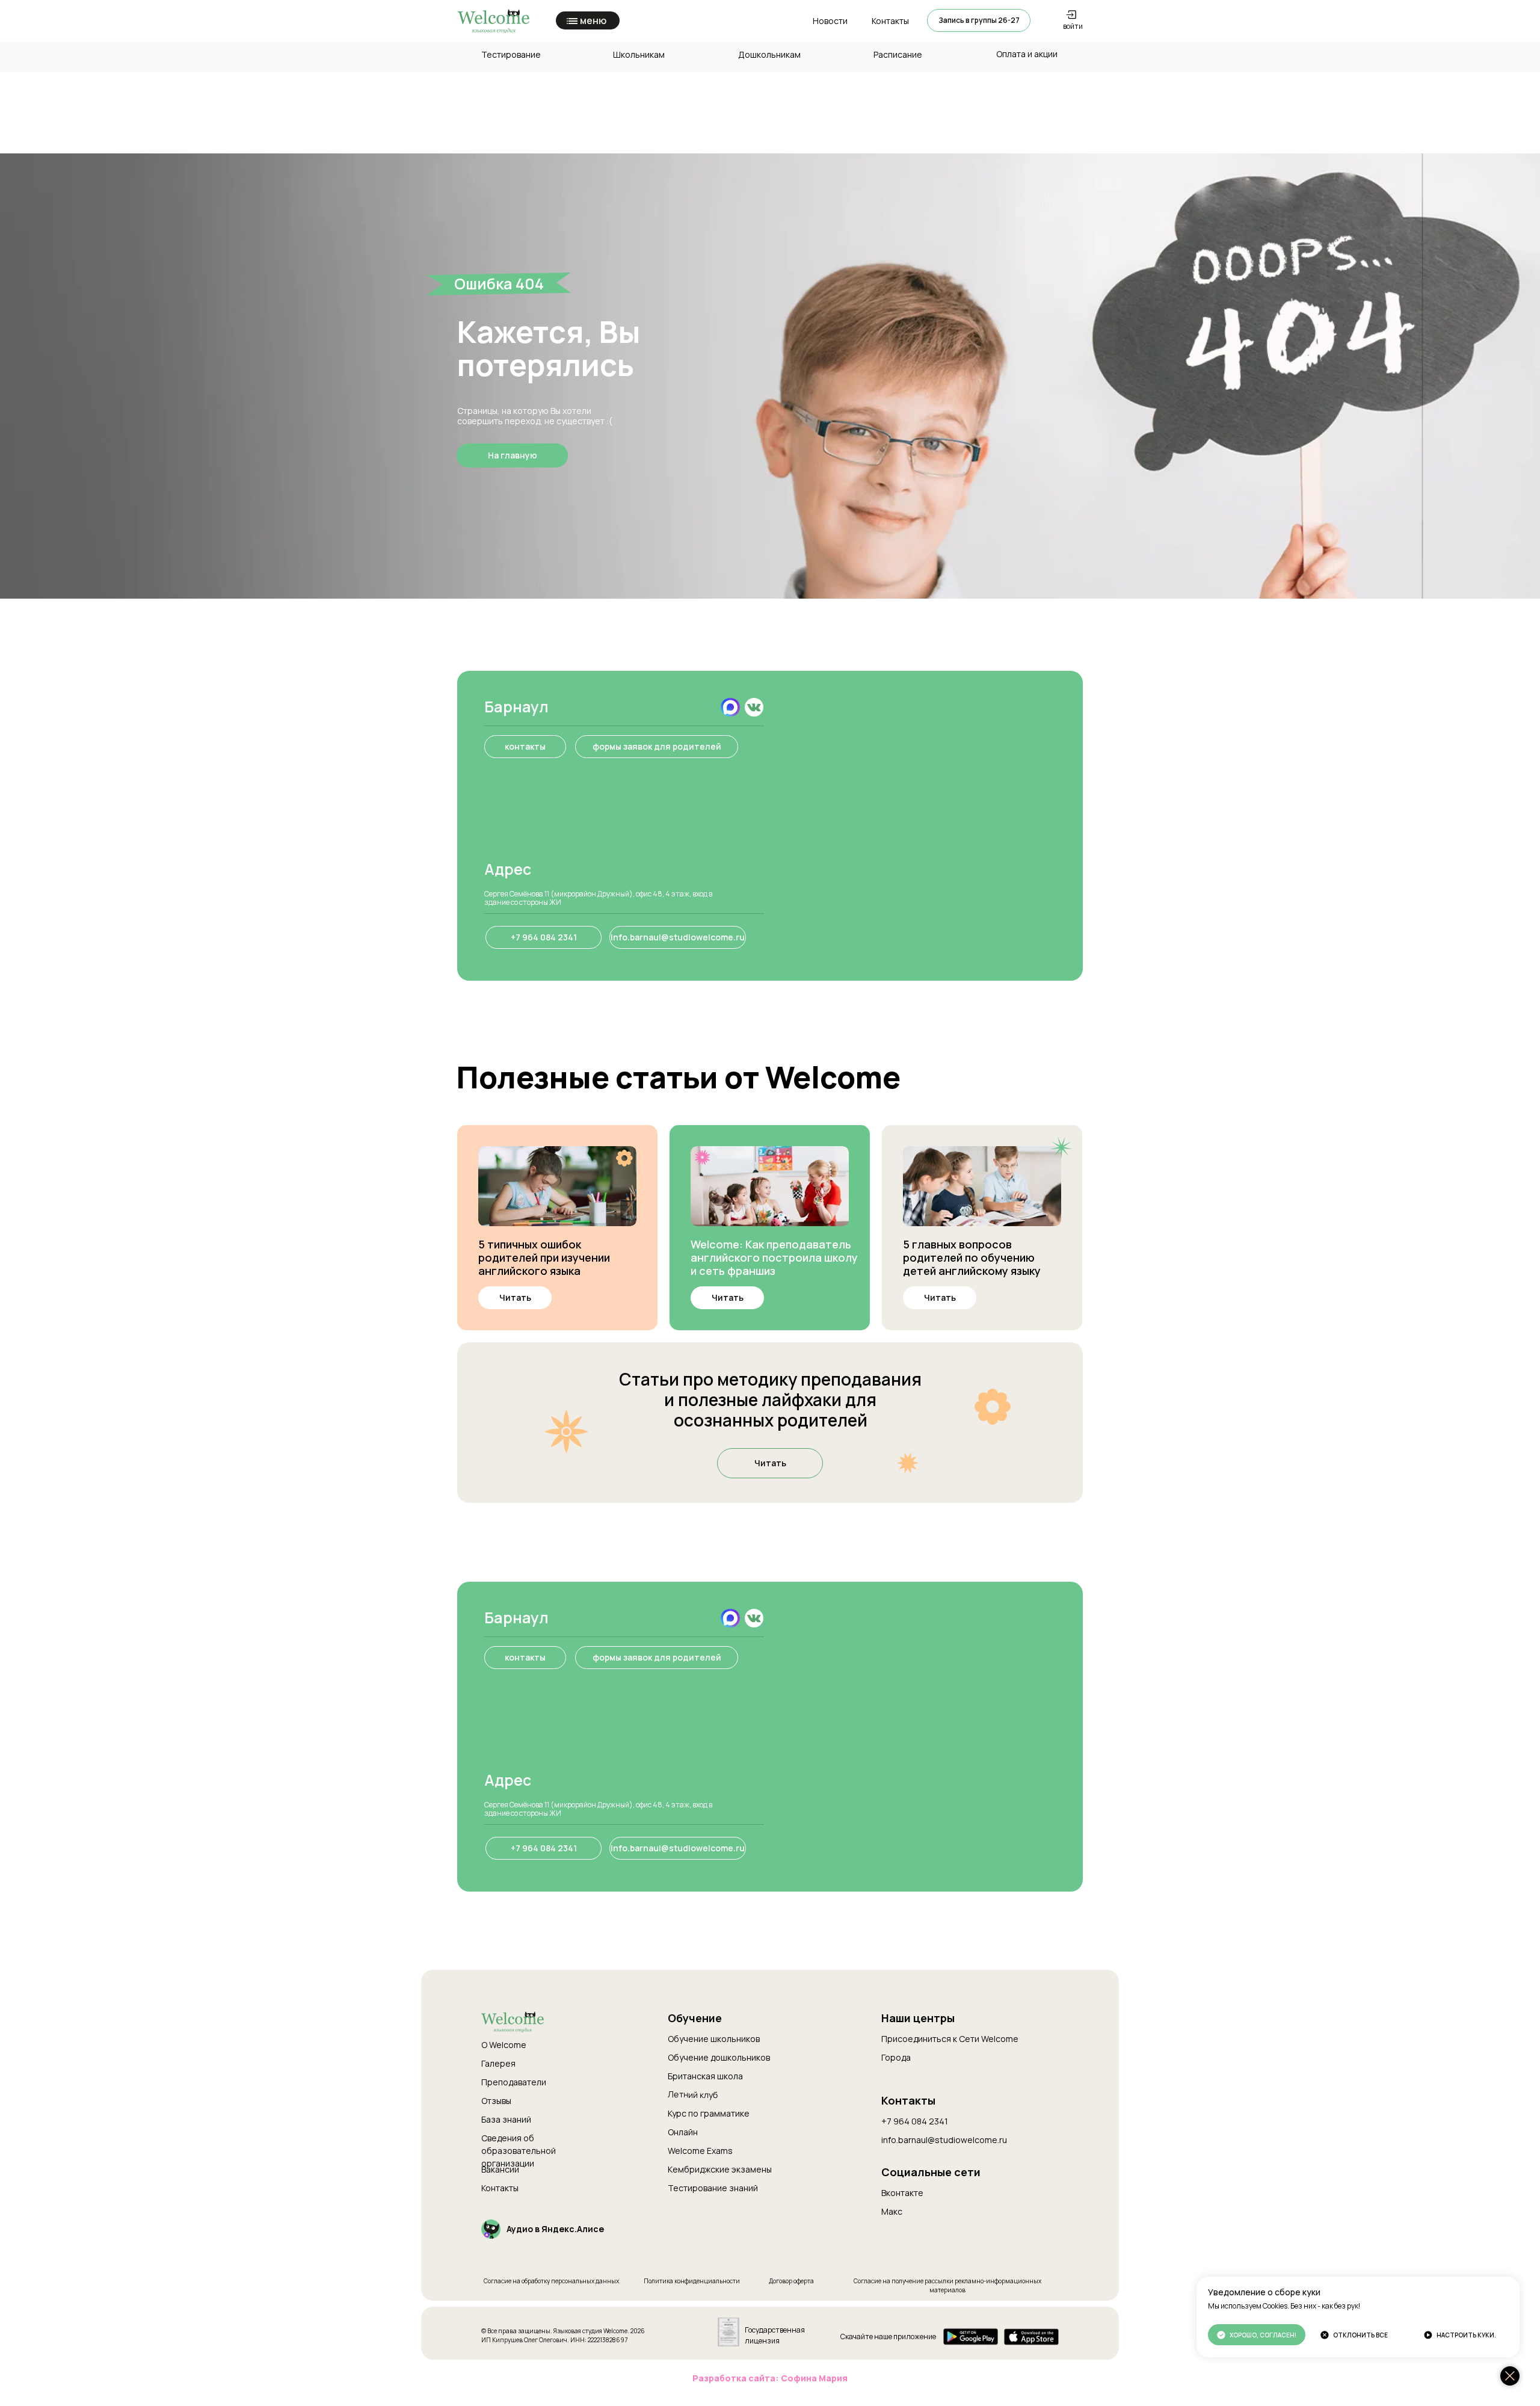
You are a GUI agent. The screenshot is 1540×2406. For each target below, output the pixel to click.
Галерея (498, 2063)
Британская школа (705, 2076)
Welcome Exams (700, 2151)
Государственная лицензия (775, 2335)
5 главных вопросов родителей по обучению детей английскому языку (972, 1257)
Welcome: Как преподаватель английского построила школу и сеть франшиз (774, 1257)
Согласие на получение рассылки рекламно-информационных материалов (947, 2285)
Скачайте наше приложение (888, 2337)
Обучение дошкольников (719, 2057)
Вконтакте (902, 2193)
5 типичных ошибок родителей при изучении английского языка (544, 1257)
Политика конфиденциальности (692, 2281)
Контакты (500, 2188)
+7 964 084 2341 (915, 2121)
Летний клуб (693, 2094)
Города (896, 2057)
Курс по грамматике (709, 2113)
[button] (979, 20)
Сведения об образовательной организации (519, 2151)
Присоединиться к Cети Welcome (950, 2039)
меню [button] (593, 20)
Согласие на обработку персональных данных (551, 2281)
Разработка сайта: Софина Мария (770, 2378)
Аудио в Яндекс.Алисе (555, 2229)
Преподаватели (514, 2082)
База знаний (506, 2119)
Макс (892, 2211)
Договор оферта (791, 2281)
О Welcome (504, 2045)
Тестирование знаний (713, 2188)
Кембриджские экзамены (720, 2169)
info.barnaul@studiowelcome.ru (944, 2140)
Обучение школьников (714, 2039)
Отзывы (496, 2101)
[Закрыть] (1510, 2376)
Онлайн (683, 2132)
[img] (754, 707)
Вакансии (500, 2169)
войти (1073, 26)
